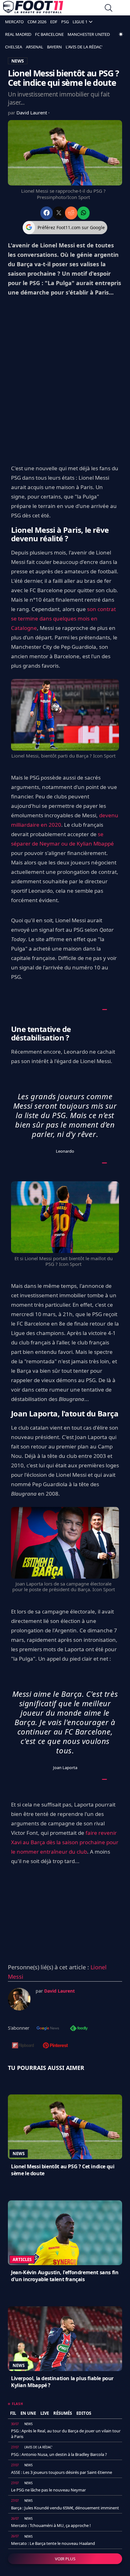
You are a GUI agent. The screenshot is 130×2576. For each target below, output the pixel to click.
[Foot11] (33, 8)
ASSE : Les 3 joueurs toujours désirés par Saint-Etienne (62, 2472)
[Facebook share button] (47, 213)
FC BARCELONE (49, 34)
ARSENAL (35, 47)
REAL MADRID (18, 34)
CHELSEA (14, 47)
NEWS (18, 61)
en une (28, 2413)
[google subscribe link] (48, 2029)
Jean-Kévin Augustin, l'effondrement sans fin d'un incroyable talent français (65, 2276)
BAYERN (54, 47)
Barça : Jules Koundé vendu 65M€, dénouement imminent (65, 2508)
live (45, 2413)
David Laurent (32, 113)
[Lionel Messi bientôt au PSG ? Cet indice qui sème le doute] (65, 2127)
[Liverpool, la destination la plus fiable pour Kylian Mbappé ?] (65, 2339)
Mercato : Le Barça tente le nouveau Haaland (53, 2543)
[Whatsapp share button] (83, 213)
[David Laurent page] (19, 1999)
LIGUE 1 (80, 22)
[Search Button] (109, 9)
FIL (13, 2413)
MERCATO (14, 22)
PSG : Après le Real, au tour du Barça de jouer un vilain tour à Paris (66, 2434)
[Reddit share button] (71, 213)
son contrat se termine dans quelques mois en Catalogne (63, 618)
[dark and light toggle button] (121, 34)
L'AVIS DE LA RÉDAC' (84, 47)
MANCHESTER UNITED (89, 34)
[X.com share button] (59, 213)
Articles (22, 2259)
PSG (65, 22)
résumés (63, 2413)
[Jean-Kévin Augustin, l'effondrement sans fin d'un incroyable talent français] (65, 2233)
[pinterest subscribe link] (55, 2046)
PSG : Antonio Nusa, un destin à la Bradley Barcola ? (59, 2454)
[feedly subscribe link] (79, 2029)
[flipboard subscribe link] (23, 2046)
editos (84, 2413)
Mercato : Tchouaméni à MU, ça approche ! (51, 2525)
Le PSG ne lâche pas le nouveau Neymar (48, 2490)
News (19, 2154)
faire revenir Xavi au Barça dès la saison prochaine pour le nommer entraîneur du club (65, 1842)
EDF (54, 22)
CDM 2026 (37, 22)
